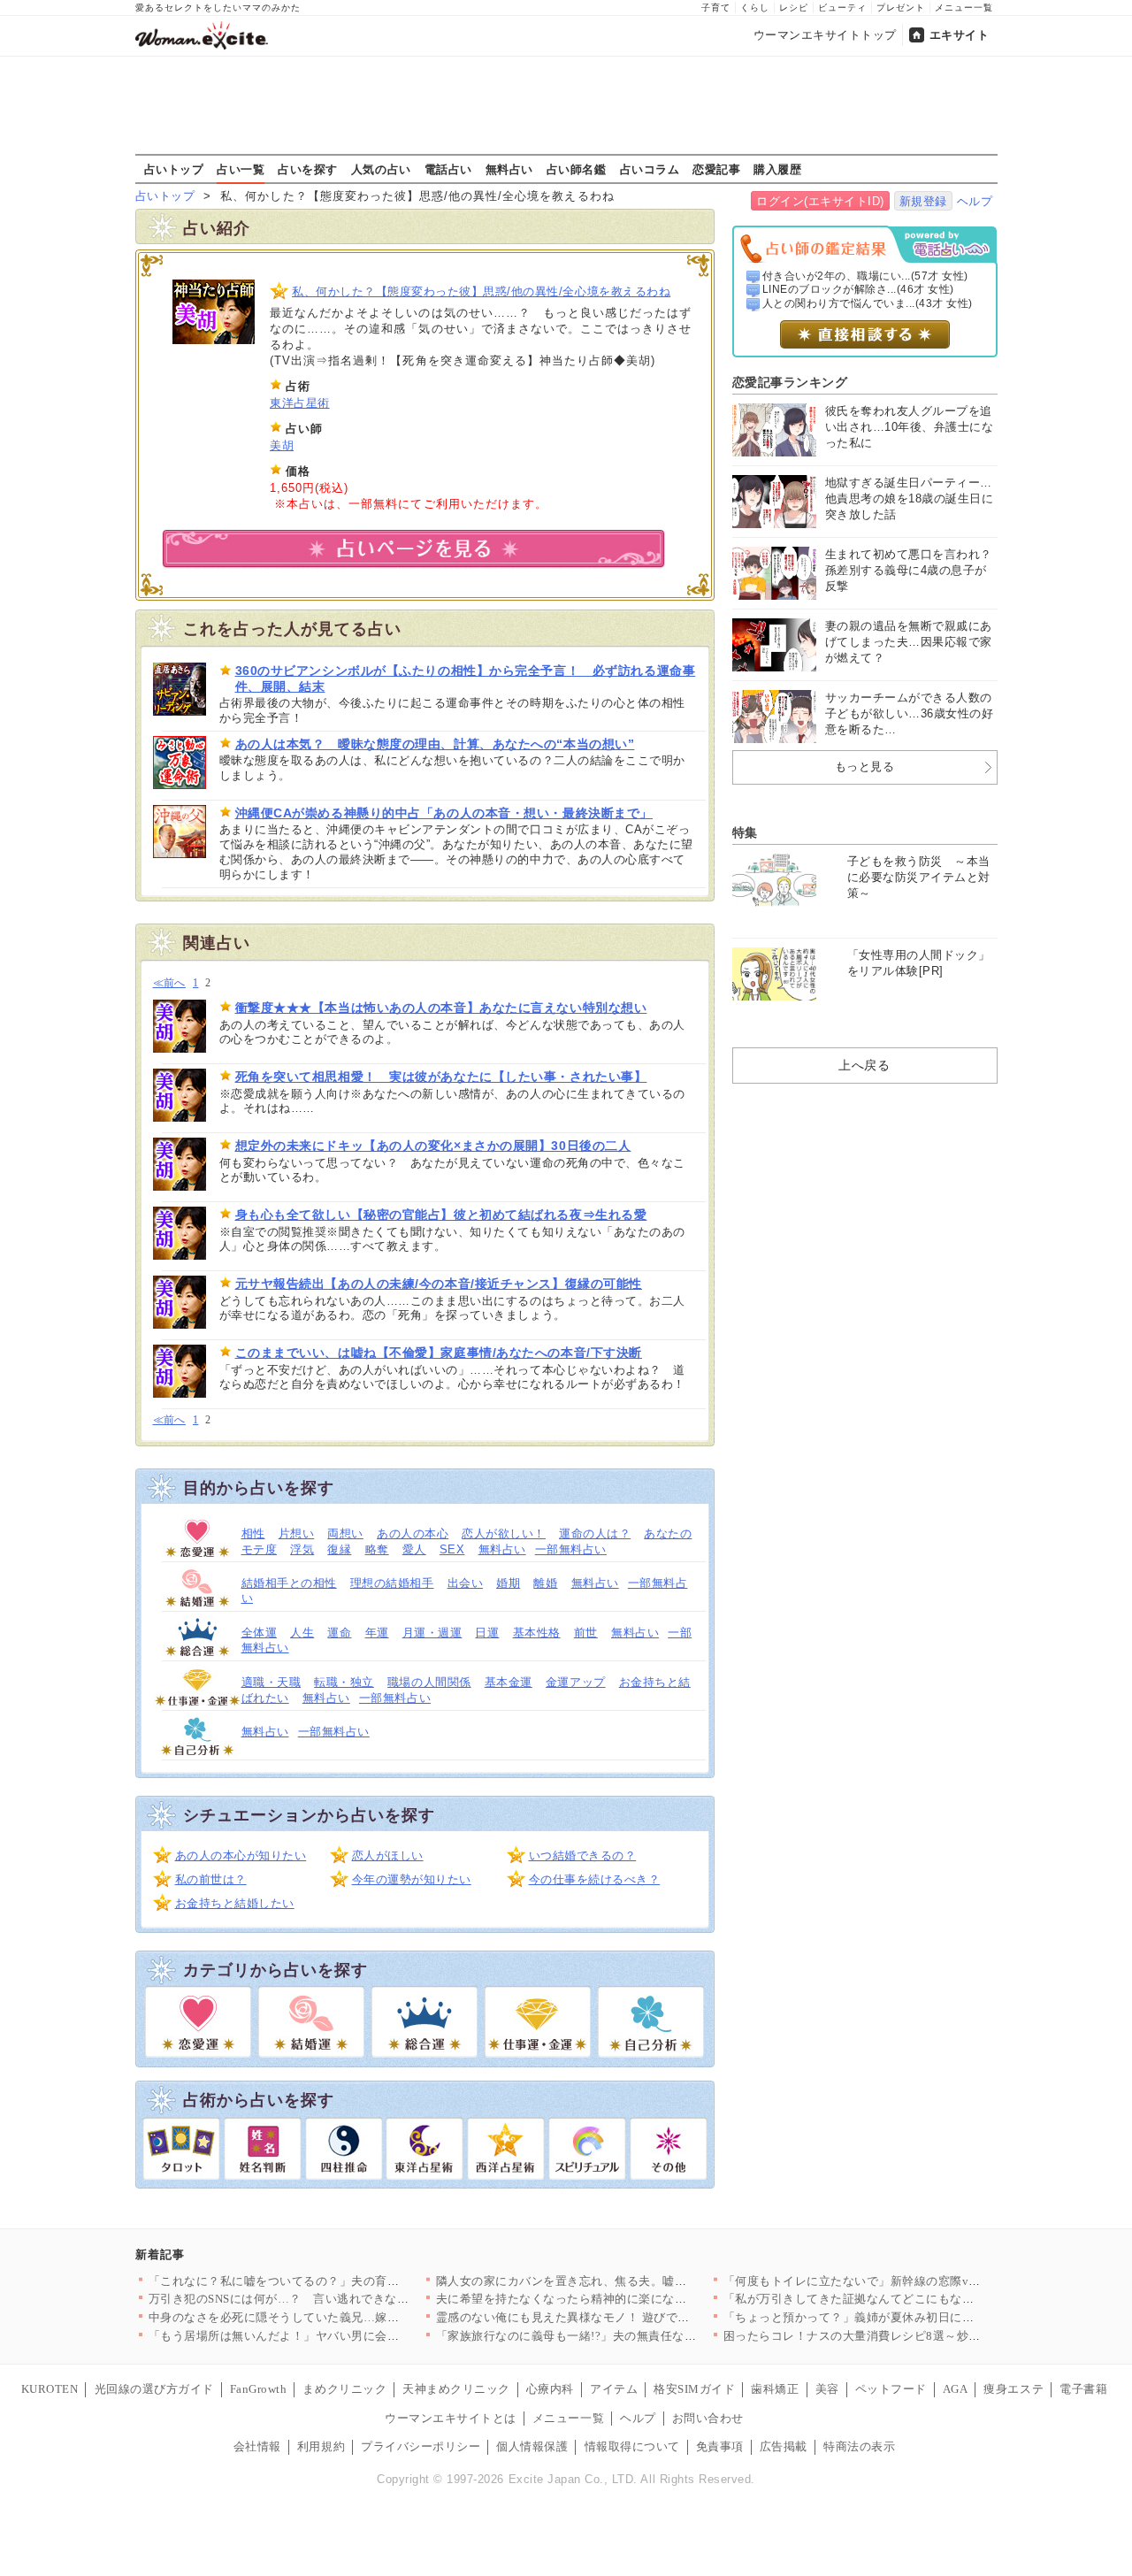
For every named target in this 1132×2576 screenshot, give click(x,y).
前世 (586, 1633)
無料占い (509, 169)
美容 (827, 2389)
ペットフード (891, 2389)
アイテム (614, 2389)
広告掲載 (784, 2446)
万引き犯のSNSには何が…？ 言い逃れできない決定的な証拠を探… (333, 2299)
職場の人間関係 (429, 1682)
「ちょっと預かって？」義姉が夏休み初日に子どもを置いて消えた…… (915, 2317)
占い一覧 (241, 169)
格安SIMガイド (694, 2389)
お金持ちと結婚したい (235, 1903)
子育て (716, 8)
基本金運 (509, 1682)
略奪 (377, 1549)
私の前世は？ (211, 1879)
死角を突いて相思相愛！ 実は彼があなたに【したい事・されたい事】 (441, 1077)
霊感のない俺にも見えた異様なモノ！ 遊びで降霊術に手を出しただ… (623, 2317)
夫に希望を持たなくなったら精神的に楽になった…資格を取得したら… (627, 2299)
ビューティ (842, 8)
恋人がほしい (388, 1855)
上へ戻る (864, 1065)
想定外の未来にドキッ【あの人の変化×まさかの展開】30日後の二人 (433, 1146)
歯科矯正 (775, 2389)
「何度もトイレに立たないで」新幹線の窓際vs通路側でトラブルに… (909, 2281)
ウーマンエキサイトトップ (825, 35)
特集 (745, 832)
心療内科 (550, 2389)
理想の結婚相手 (392, 1583)
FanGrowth (259, 2389)
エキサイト (960, 35)
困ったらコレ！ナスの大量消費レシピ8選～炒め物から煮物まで (894, 2336)
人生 (302, 1633)
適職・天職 (272, 1682)
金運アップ (576, 1682)
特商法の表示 (859, 2446)
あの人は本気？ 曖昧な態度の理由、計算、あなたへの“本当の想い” (435, 744)
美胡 (282, 445)
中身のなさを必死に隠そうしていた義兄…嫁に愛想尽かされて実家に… (340, 2317)
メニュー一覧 (964, 8)
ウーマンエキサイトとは (451, 2418)
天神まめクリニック (456, 2389)
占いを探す (308, 169)
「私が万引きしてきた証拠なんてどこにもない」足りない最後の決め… (915, 2299)
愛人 (414, 1549)
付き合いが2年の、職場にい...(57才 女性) (865, 276)
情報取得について (632, 2446)
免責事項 (720, 2446)
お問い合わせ (708, 2418)
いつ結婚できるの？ (583, 1855)
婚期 (508, 1583)
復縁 (339, 1549)
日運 (487, 1633)
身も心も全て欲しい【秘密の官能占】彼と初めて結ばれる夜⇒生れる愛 (441, 1215)
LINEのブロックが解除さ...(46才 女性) (858, 289)
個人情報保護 (532, 2446)
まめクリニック (344, 2389)
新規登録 (923, 201)
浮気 (302, 1549)
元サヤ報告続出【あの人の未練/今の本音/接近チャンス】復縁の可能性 (439, 1284)
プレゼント (901, 8)
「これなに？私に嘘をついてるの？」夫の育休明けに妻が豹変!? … (329, 2281)
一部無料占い (571, 1549)
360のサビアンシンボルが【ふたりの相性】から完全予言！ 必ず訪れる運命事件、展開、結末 (466, 678)
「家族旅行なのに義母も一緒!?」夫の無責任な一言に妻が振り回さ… (620, 2336)
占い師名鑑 (577, 169)
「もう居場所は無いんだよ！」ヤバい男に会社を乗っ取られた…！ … (336, 2336)
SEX (452, 1549)
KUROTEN (50, 2389)
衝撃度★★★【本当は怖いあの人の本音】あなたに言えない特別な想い (441, 1008)
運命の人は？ (595, 1533)
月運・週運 (432, 1633)
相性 (253, 1533)
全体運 (260, 1633)
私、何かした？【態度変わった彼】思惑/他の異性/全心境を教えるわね (481, 291)
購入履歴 (777, 169)
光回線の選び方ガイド (154, 2389)
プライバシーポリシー (421, 2446)
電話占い (448, 169)
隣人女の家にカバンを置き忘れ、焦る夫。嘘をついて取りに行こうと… (627, 2281)
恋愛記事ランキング (790, 382)
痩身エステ (1013, 2389)
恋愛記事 (716, 169)
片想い (297, 1533)
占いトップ (174, 169)
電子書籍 (1083, 2389)
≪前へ (169, 983)
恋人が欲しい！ (504, 1533)
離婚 (545, 1583)
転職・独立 (344, 1682)
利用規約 (321, 2446)
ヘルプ (975, 201)
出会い (466, 1583)
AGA (956, 2389)
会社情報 (257, 2446)
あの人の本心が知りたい (241, 1855)
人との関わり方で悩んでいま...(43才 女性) (868, 303)
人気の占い (381, 169)
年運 (377, 1633)
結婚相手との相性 (289, 1583)
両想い (345, 1533)
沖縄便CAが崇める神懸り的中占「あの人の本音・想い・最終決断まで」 (444, 813)
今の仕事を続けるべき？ (595, 1879)
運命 (339, 1633)
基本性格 (537, 1633)
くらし (755, 8)
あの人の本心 (413, 1533)
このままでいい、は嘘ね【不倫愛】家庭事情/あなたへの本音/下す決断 (439, 1353)
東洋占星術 (300, 403)
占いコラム (650, 169)
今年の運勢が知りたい (412, 1879)
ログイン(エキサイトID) (820, 201)
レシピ (794, 8)
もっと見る (865, 767)
